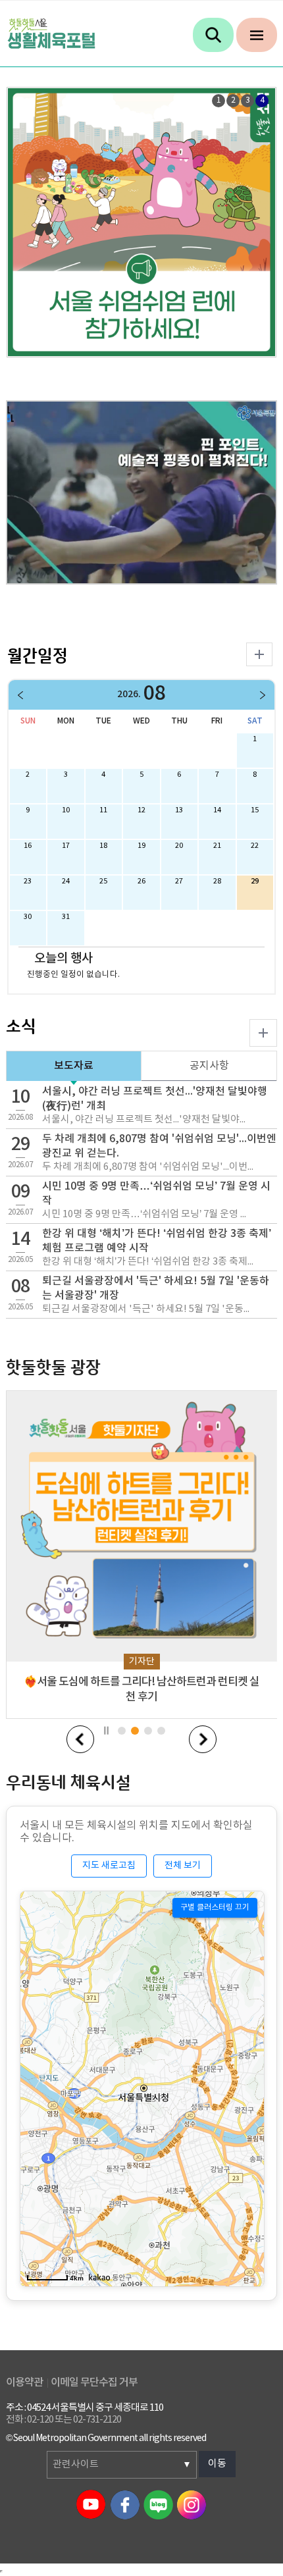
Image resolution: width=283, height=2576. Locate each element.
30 (28, 917)
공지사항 (209, 1066)
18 (103, 846)
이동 (217, 2464)
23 (28, 881)
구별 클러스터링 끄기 (215, 1907)
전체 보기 (183, 1866)
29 (255, 881)
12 (141, 810)
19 (141, 846)
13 (179, 810)
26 (141, 881)
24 (66, 881)
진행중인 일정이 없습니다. (73, 974)
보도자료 (74, 1066)
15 (255, 810)
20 (179, 846)
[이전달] (22, 695)
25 (103, 881)
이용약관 (24, 2382)
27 (179, 881)
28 (217, 881)
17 (66, 846)
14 (217, 810)
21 (217, 846)
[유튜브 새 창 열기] (142, 492)
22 (255, 846)
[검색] (213, 35)
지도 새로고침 (109, 1866)
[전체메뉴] (257, 35)
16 (28, 846)
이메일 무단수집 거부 (94, 2382)
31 (66, 917)
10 (66, 810)
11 (103, 810)
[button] (80, 1739)
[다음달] (261, 695)
